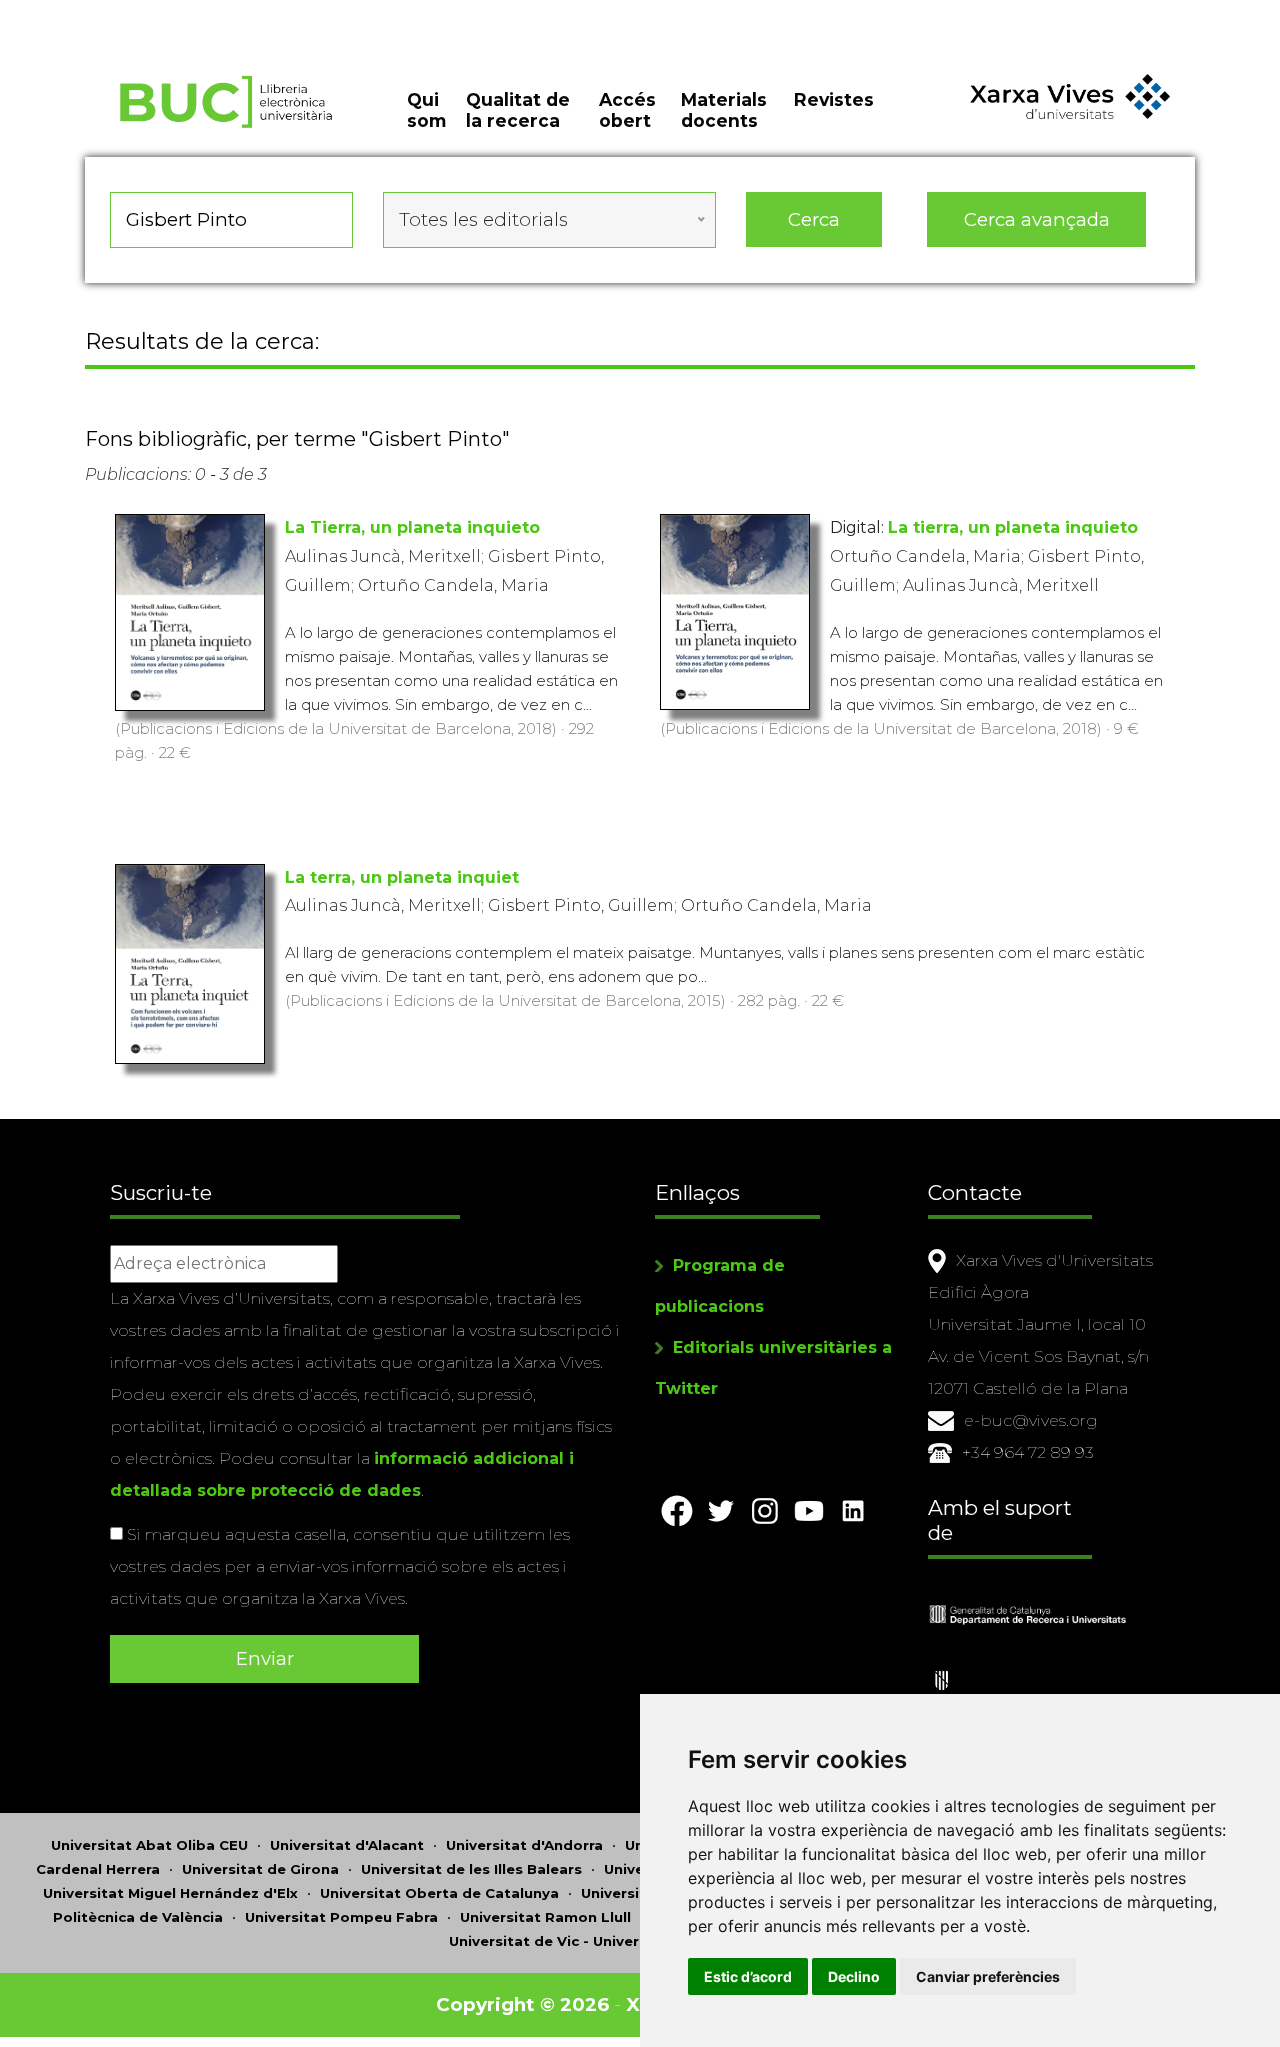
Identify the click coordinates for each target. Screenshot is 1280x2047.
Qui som (426, 110)
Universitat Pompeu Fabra (341, 1917)
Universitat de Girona (260, 1869)
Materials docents (724, 110)
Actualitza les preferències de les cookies (185, 13)
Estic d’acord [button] (748, 1976)
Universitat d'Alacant (347, 1845)
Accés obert (627, 110)
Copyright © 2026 (522, 2004)
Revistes (834, 99)
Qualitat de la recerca (518, 110)
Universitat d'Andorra (524, 1845)
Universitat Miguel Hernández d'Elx (170, 1893)
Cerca (814, 219)
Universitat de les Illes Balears (471, 1869)
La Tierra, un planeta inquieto (412, 527)
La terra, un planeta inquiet (402, 877)
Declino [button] (854, 1976)
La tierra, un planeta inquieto (1013, 527)
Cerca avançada (1037, 219)
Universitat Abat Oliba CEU (149, 1845)
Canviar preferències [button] (988, 1976)
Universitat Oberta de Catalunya (439, 1893)
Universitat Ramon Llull (545, 1917)
